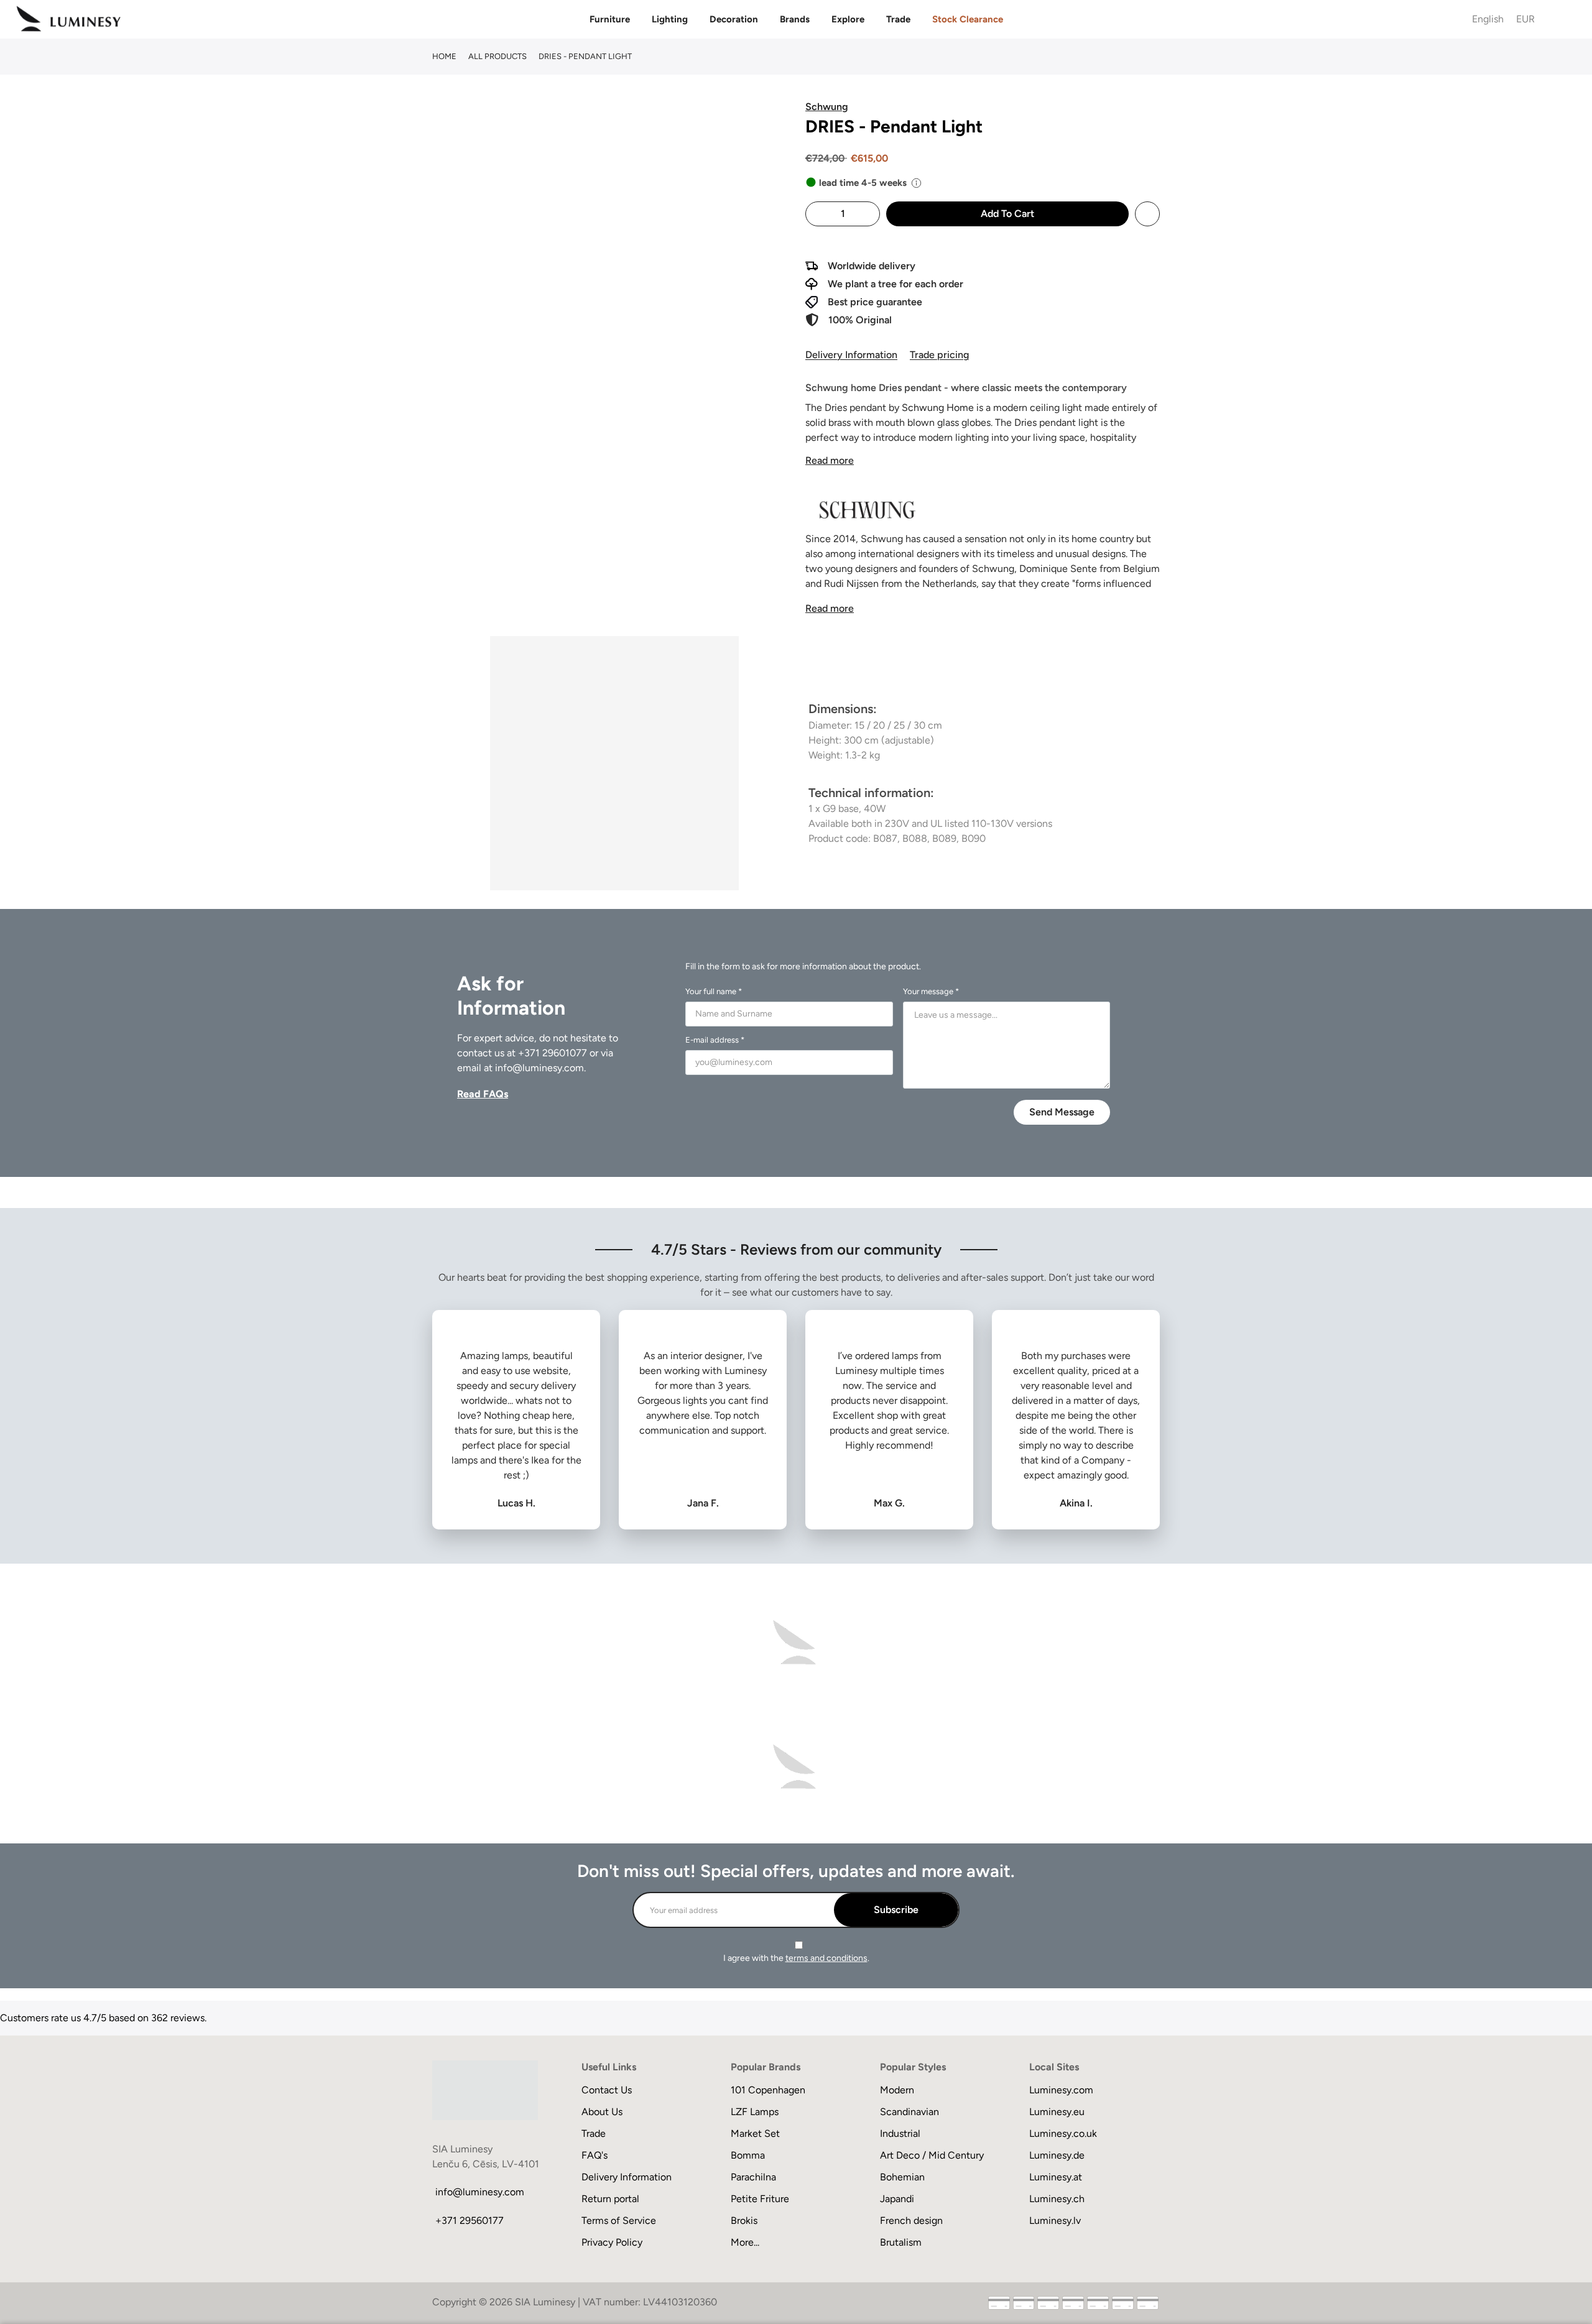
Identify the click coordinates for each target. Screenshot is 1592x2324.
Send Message (1062, 1112)
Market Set (755, 2133)
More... (745, 2242)
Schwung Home (938, 408)
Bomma (748, 2155)
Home (444, 56)
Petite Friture (760, 2199)
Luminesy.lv (1055, 2220)
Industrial (900, 2133)
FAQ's (595, 2155)
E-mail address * (715, 1040)
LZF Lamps (755, 2112)
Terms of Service (619, 2220)
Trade (898, 19)
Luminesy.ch (1057, 2199)
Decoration (734, 19)
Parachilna (753, 2177)
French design (911, 2220)
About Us (602, 2112)
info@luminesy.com (539, 1068)
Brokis (744, 2220)
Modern (897, 2090)
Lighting (670, 19)
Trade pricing (939, 355)
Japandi (897, 2199)
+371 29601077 (553, 1053)
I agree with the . (796, 1958)
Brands (795, 19)
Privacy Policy (612, 2242)
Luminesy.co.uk (1063, 2133)
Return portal (610, 2199)
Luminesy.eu (1057, 2112)
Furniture (610, 19)
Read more (830, 460)
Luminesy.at (1056, 2177)
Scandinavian (909, 2112)
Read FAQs (483, 1094)
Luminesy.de (1057, 2155)
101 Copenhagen (768, 2090)
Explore (848, 19)
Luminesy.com (1061, 2090)
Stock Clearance (968, 19)
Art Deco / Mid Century (932, 2155)
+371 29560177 (470, 2220)
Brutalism (901, 2242)
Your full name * (714, 991)
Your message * (931, 991)
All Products (497, 56)
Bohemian (902, 2177)
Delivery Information (851, 355)
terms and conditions (826, 1958)
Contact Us (607, 2090)
